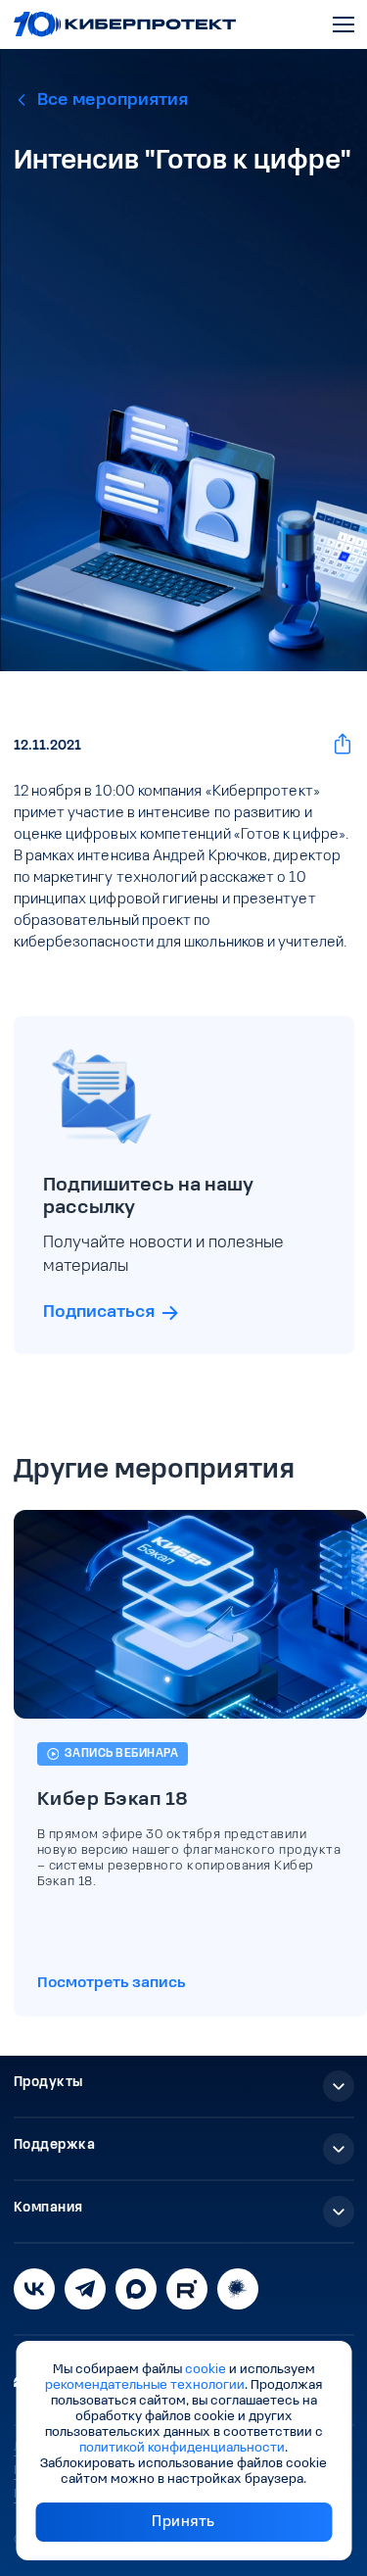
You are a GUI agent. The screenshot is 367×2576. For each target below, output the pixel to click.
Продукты (48, 2083)
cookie (206, 2370)
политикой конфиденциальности (182, 2448)
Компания (48, 2208)
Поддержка (55, 2145)
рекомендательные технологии (145, 2385)
